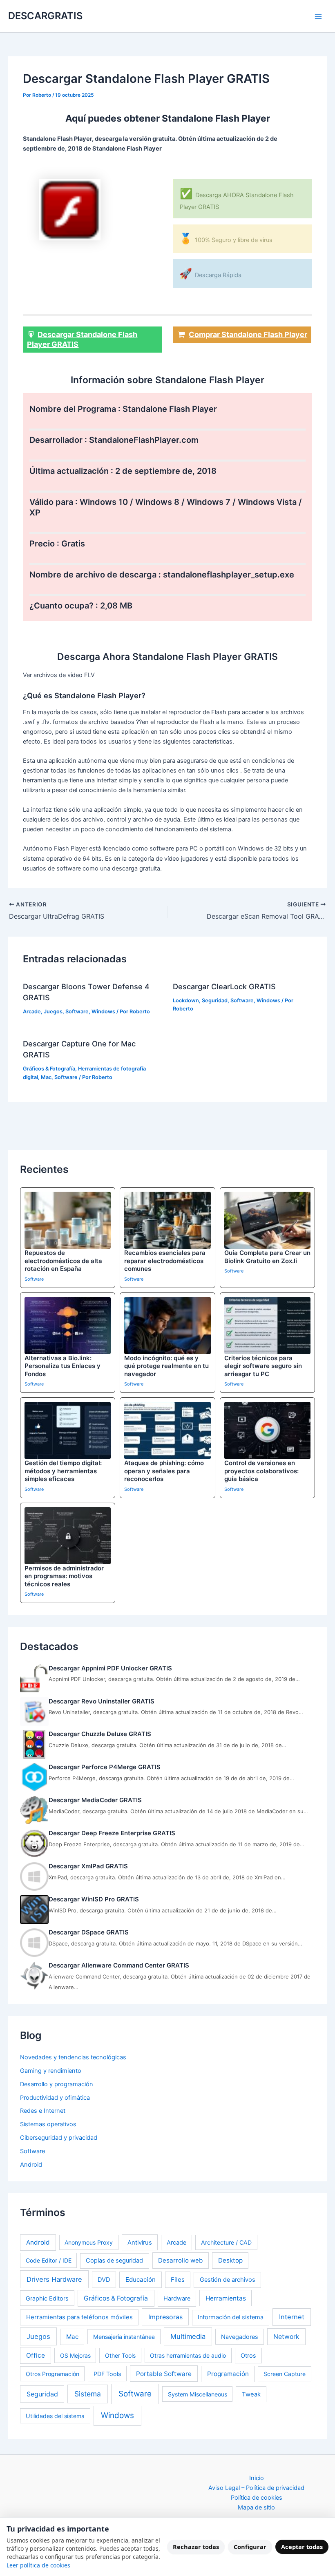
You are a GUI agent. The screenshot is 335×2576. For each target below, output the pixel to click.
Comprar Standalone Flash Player (248, 334)
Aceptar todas (302, 2547)
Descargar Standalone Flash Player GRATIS (82, 339)
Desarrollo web (180, 2260)
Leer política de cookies (38, 2565)
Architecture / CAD (226, 2242)
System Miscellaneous (198, 2394)
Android (31, 2165)
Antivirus (140, 2243)
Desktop (230, 2260)
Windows (103, 1012)
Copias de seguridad (114, 2261)
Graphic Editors (47, 2298)
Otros (248, 2355)
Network (286, 2337)
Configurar (250, 2547)
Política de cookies (257, 2498)
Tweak (251, 2394)
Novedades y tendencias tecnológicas (73, 2057)
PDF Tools (107, 2374)
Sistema (88, 2394)
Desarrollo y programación (57, 2084)
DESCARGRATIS (45, 16)
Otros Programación (52, 2374)
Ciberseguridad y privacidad (59, 2138)
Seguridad (215, 1000)
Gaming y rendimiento (51, 2071)
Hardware (177, 2298)
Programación (228, 2374)
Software (77, 1012)
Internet (292, 2317)
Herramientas (226, 2298)
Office (36, 2355)
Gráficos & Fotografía (49, 1069)
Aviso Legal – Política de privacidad (256, 2488)
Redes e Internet (43, 2111)
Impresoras (165, 2317)
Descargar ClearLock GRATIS (224, 986)
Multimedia (188, 2336)
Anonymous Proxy (89, 2242)
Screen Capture (285, 2374)
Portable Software (164, 2374)
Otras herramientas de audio (188, 2355)
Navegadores (240, 2337)
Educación (141, 2280)
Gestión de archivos (228, 2280)
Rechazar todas (196, 2547)
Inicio (257, 2478)
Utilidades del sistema (55, 2416)
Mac (46, 1077)
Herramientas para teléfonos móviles (79, 2317)
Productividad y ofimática (55, 2098)
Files (178, 2280)
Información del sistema (231, 2317)
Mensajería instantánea (124, 2337)
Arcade (32, 1012)
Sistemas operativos (48, 2124)
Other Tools (120, 2355)
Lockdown (186, 1000)
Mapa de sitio (256, 2507)
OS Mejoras (75, 2355)
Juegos (53, 1012)
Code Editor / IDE (49, 2260)
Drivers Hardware (54, 2279)
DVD (104, 2280)
